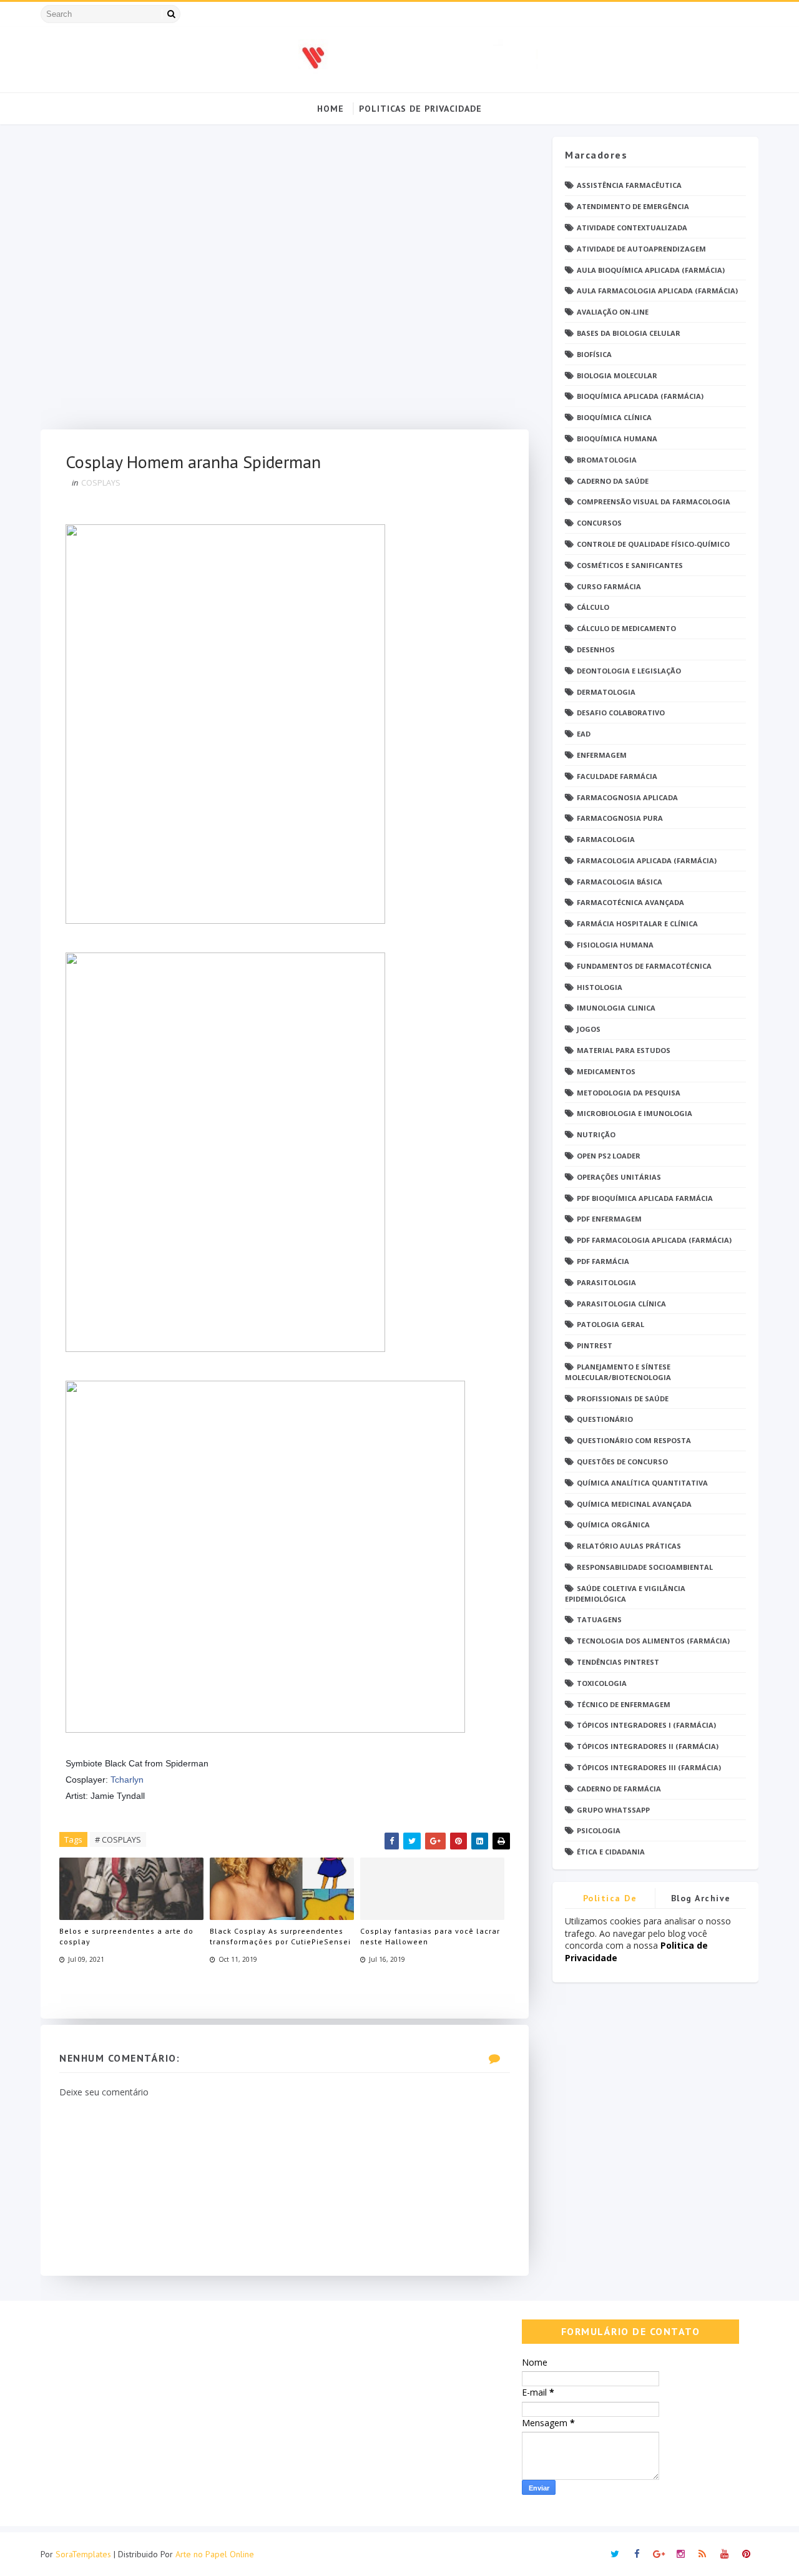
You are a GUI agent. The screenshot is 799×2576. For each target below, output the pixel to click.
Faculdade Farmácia (617, 776)
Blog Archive (701, 1898)
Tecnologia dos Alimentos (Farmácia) (653, 1641)
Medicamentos (606, 1071)
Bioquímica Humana (617, 438)
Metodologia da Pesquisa (629, 1093)
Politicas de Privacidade (420, 109)
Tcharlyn (127, 1780)
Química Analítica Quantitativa (642, 1483)
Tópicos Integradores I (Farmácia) (646, 1725)
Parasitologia (606, 1282)
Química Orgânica (613, 1525)
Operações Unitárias (619, 1177)
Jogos (589, 1029)
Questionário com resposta (634, 1440)
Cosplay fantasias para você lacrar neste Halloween (430, 1936)
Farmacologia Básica (620, 882)
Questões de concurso (622, 1462)
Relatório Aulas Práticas (629, 1546)
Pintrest (595, 1345)
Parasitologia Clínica (621, 1304)
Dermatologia (606, 692)
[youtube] (724, 2554)
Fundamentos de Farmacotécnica (644, 966)
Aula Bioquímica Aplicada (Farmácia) (651, 270)
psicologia (599, 1830)
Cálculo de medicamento (626, 628)
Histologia (600, 987)
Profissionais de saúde (623, 1398)
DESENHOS (596, 649)
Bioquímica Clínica (614, 417)
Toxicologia (602, 1683)
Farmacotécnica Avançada (630, 902)
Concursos (599, 523)
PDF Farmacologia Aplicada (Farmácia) (654, 1240)
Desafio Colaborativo (621, 713)
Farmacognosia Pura (620, 818)
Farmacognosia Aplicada (627, 797)
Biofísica (594, 354)
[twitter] (615, 2554)
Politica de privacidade (610, 1900)
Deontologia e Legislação (629, 671)
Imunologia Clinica (616, 1008)
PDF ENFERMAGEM (609, 1219)
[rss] (702, 2554)
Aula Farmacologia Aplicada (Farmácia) (657, 291)
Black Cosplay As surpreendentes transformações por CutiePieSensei (280, 1936)
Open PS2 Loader (609, 1156)
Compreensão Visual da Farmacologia (654, 502)
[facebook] (637, 2554)
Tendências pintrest (618, 1662)
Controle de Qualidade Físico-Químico (653, 544)
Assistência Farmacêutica (629, 185)
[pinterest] (746, 2554)
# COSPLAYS (118, 1839)
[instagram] (680, 2554)
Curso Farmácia (609, 586)
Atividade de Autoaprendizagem (641, 249)
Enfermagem (602, 755)
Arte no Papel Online (215, 2554)
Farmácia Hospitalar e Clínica (637, 923)
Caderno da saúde (613, 481)
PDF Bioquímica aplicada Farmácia (645, 1198)
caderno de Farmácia (619, 1789)
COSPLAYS (101, 482)
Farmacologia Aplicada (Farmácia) (647, 860)
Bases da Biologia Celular (629, 333)
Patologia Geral (610, 1324)
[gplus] (659, 2554)
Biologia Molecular (617, 375)
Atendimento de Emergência (633, 206)
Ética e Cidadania (611, 1852)
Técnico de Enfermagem (624, 1704)
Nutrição (596, 1134)
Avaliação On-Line (613, 312)
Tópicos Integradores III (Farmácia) (649, 1767)
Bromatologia (607, 460)
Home (331, 109)
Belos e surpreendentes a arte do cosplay (126, 1936)
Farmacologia (606, 839)
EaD (584, 734)
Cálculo (593, 607)
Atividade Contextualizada (632, 228)
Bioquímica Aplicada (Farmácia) (640, 396)
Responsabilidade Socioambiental (645, 1567)
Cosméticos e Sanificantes (630, 565)
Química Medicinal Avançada (634, 1504)
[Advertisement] (285, 283)
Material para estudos (624, 1050)
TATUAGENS (599, 1619)
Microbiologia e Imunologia (635, 1113)
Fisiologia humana (615, 945)
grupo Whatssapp (613, 1810)
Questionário (605, 1419)
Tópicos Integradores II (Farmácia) (648, 1746)
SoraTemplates (83, 2554)
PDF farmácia (603, 1261)
